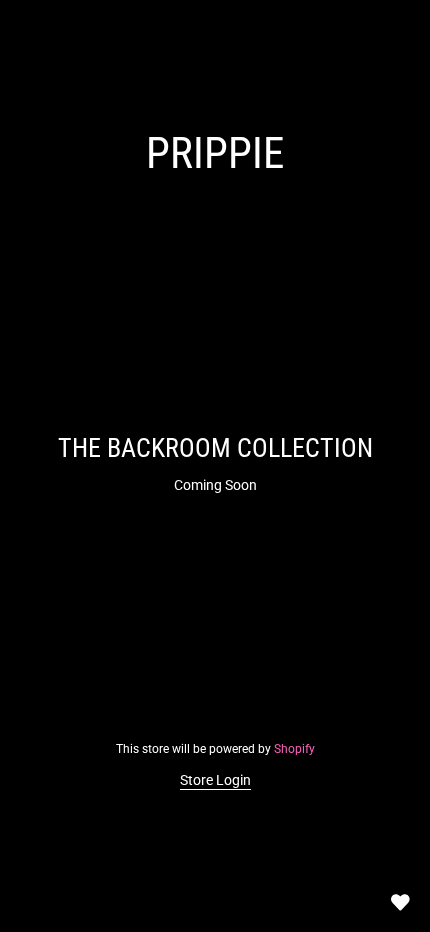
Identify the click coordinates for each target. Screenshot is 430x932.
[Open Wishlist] (400, 902)
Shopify (294, 749)
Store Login (215, 780)
